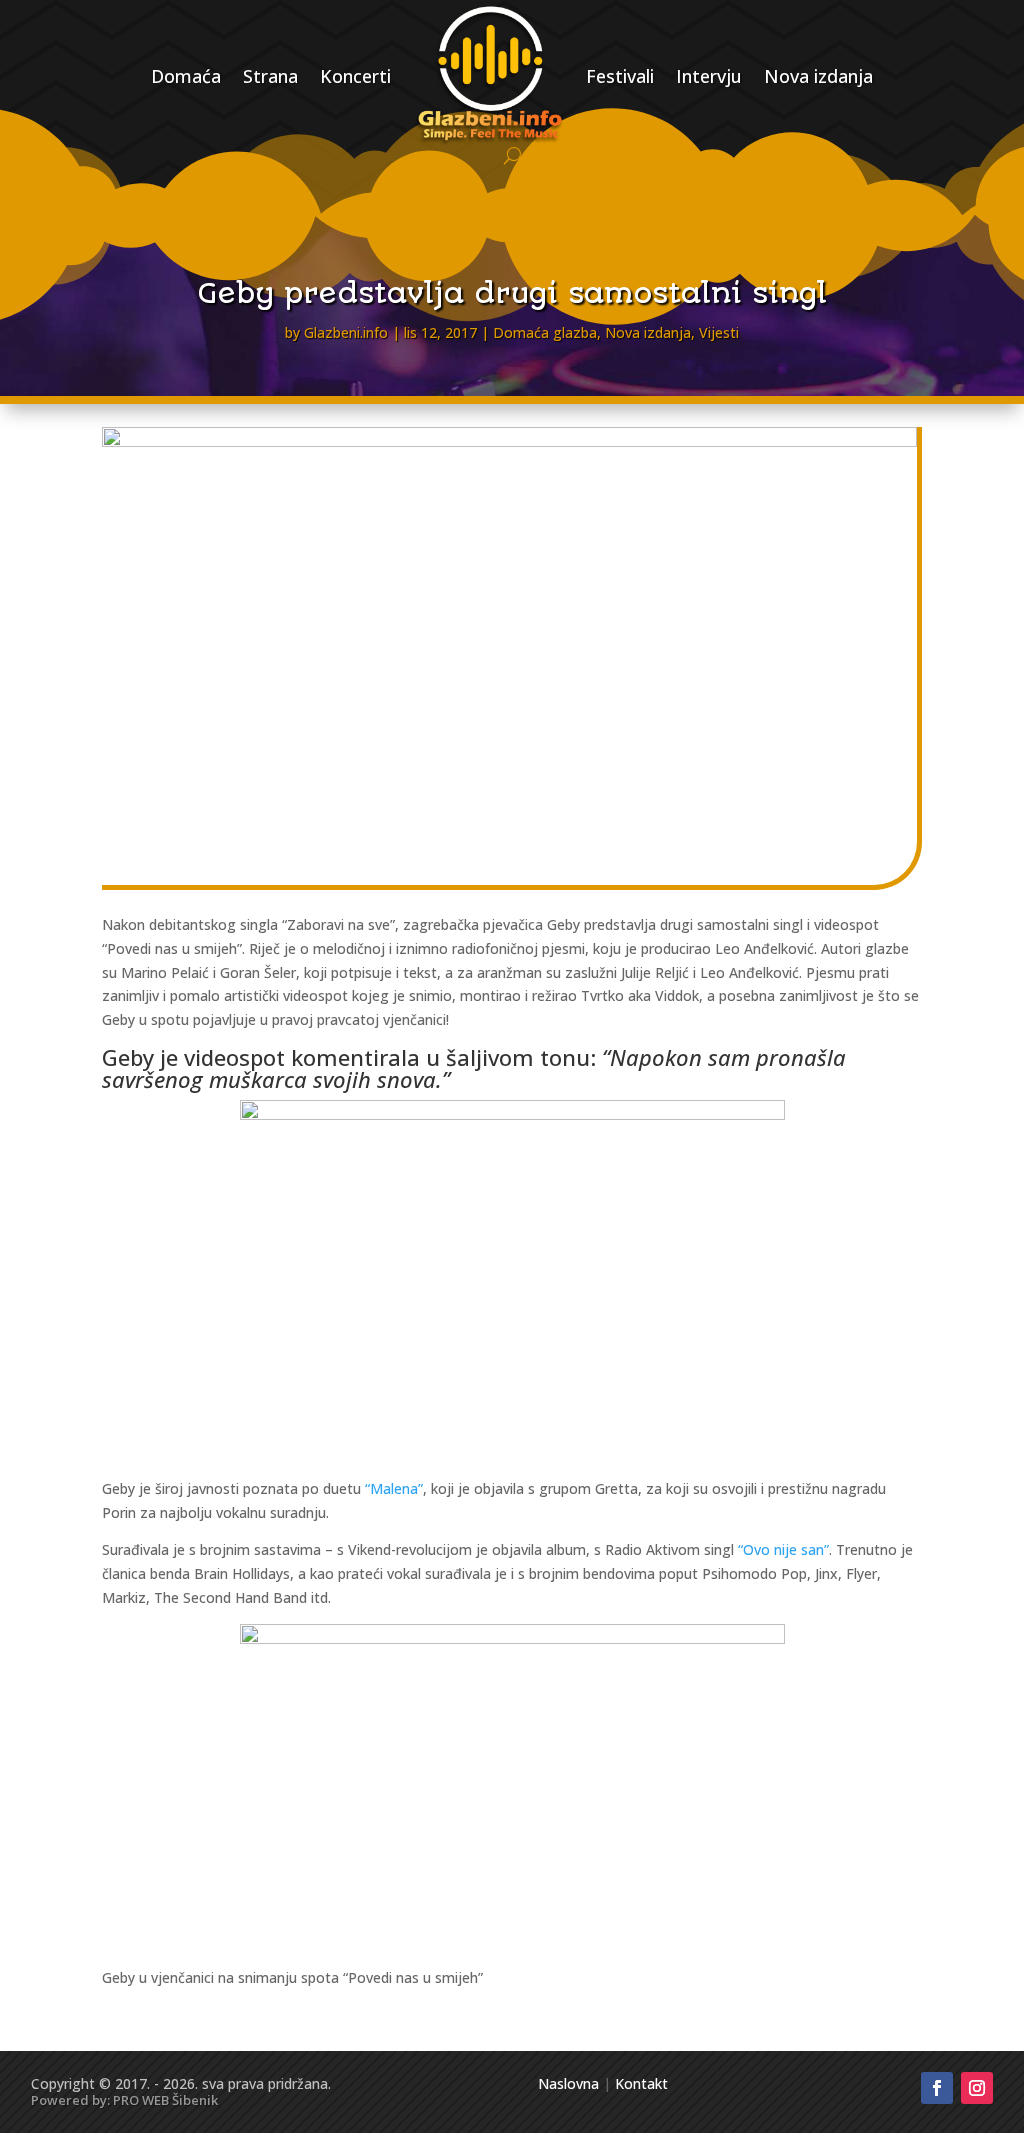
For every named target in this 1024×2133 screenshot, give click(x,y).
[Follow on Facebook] (937, 2088)
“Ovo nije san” (783, 1549)
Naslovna (568, 2083)
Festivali (620, 76)
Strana (270, 76)
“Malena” (394, 1488)
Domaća (186, 76)
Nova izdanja (818, 76)
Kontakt (641, 2083)
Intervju (709, 76)
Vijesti (719, 332)
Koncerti (355, 76)
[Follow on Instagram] (977, 2088)
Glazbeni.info (346, 332)
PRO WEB (141, 2100)
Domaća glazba (545, 332)
